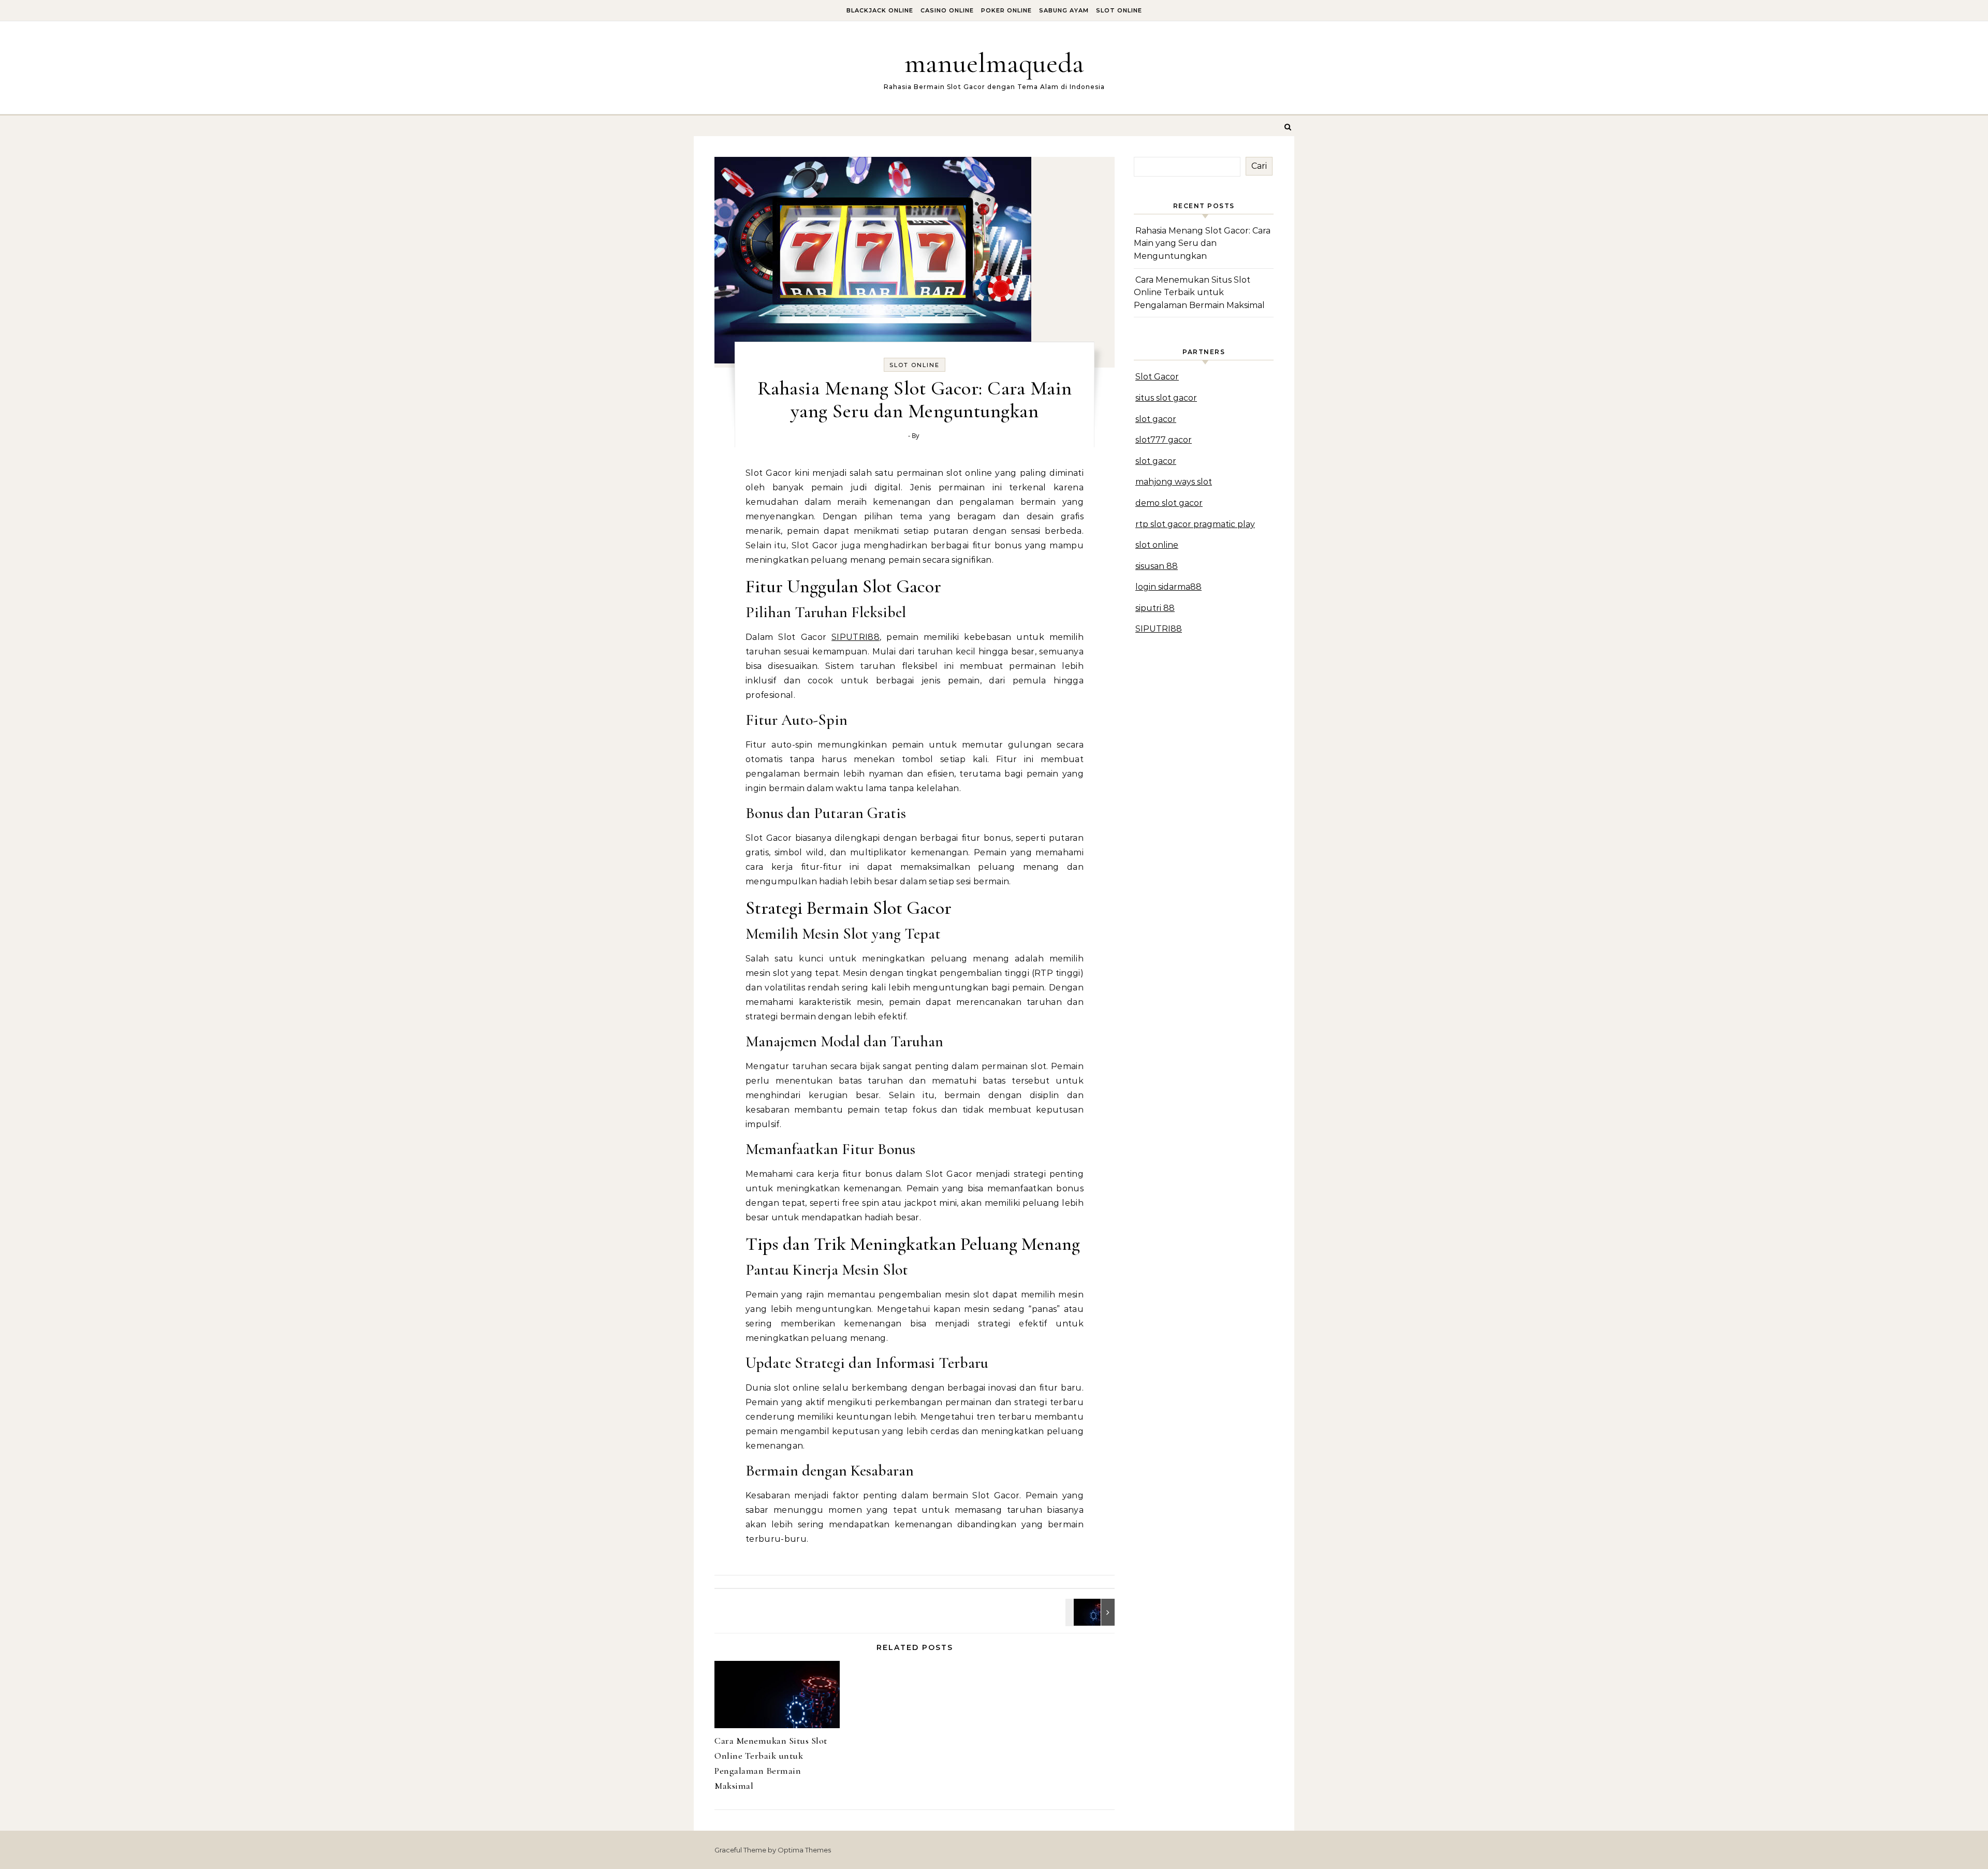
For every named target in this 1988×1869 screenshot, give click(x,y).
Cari (1259, 166)
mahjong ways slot (1174, 482)
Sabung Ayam (1064, 10)
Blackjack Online (880, 10)
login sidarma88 (1168, 587)
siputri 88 (1155, 608)
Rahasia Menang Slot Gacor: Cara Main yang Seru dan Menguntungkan (1202, 243)
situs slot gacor (1166, 398)
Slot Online (1119, 10)
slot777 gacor (1164, 440)
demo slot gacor (1169, 503)
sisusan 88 (1157, 566)
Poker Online (1006, 10)
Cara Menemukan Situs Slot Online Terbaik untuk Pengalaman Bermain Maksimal (1199, 293)
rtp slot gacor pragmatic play (1195, 524)
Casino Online (947, 10)
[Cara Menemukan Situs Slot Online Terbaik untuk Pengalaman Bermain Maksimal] (1091, 1612)
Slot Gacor (1157, 377)
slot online (1157, 545)
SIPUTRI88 (856, 637)
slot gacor (1156, 419)
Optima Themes (804, 1850)
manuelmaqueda (994, 63)
